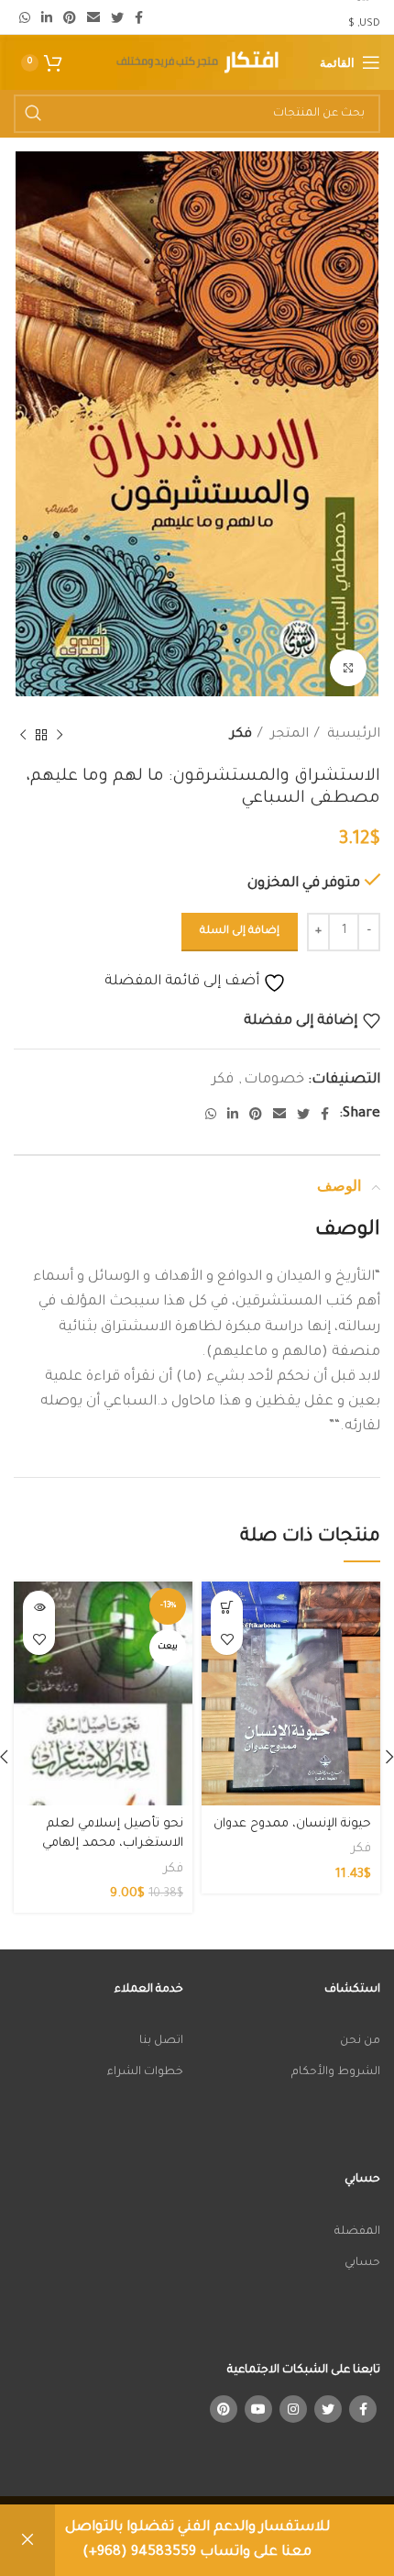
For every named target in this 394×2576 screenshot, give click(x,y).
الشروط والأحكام (336, 2072)
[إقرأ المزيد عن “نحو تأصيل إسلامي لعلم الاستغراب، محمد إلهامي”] (39, 1607)
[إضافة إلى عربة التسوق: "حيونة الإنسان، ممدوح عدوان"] (227, 1607)
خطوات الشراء (145, 2072)
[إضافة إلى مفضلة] (227, 1639)
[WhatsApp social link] (25, 17)
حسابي (362, 2263)
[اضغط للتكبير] (348, 668)
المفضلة (357, 2232)
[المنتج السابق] (60, 736)
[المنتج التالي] (23, 736)
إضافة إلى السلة (240, 932)
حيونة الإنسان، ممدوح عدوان (292, 1824)
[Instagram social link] (293, 2409)
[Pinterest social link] (70, 17)
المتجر (288, 735)
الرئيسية (352, 735)
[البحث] (33, 114)
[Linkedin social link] (47, 17)
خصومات (274, 1080)
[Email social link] (93, 17)
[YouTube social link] (258, 2409)
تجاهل (27, 2540)
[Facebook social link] (139, 17)
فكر (241, 735)
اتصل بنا (161, 2041)
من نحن (360, 2041)
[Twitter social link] (117, 17)
